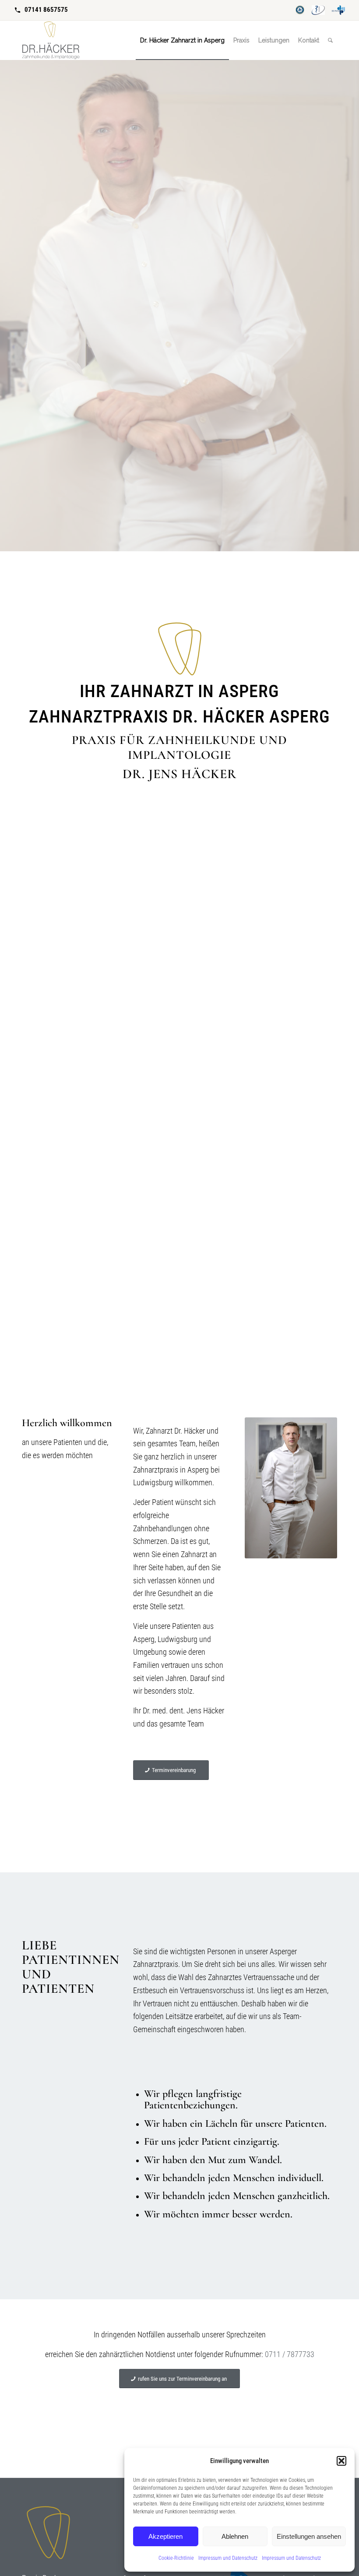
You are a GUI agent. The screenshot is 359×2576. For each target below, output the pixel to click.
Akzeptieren (165, 2536)
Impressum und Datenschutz (228, 2558)
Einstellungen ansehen (309, 2536)
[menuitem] (182, 40)
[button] (341, 2461)
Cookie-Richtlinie (176, 2558)
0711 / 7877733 (290, 2354)
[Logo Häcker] (51, 40)
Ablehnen (235, 2536)
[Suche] (330, 40)
